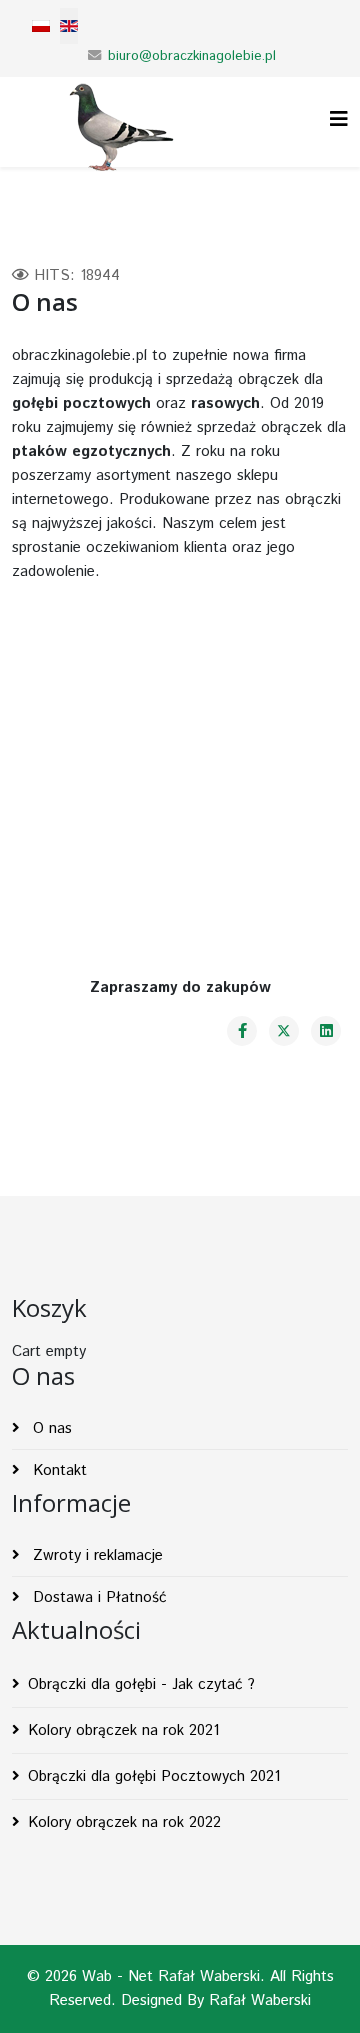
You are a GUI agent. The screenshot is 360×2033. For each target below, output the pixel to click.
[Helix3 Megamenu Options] (339, 120)
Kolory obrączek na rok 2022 (124, 1822)
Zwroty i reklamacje (95, 1555)
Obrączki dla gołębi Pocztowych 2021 (154, 1776)
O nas (50, 1428)
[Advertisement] (180, 760)
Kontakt (57, 1470)
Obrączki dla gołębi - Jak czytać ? (141, 1684)
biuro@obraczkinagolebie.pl (192, 56)
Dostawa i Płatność (97, 1597)
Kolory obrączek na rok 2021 (123, 1730)
